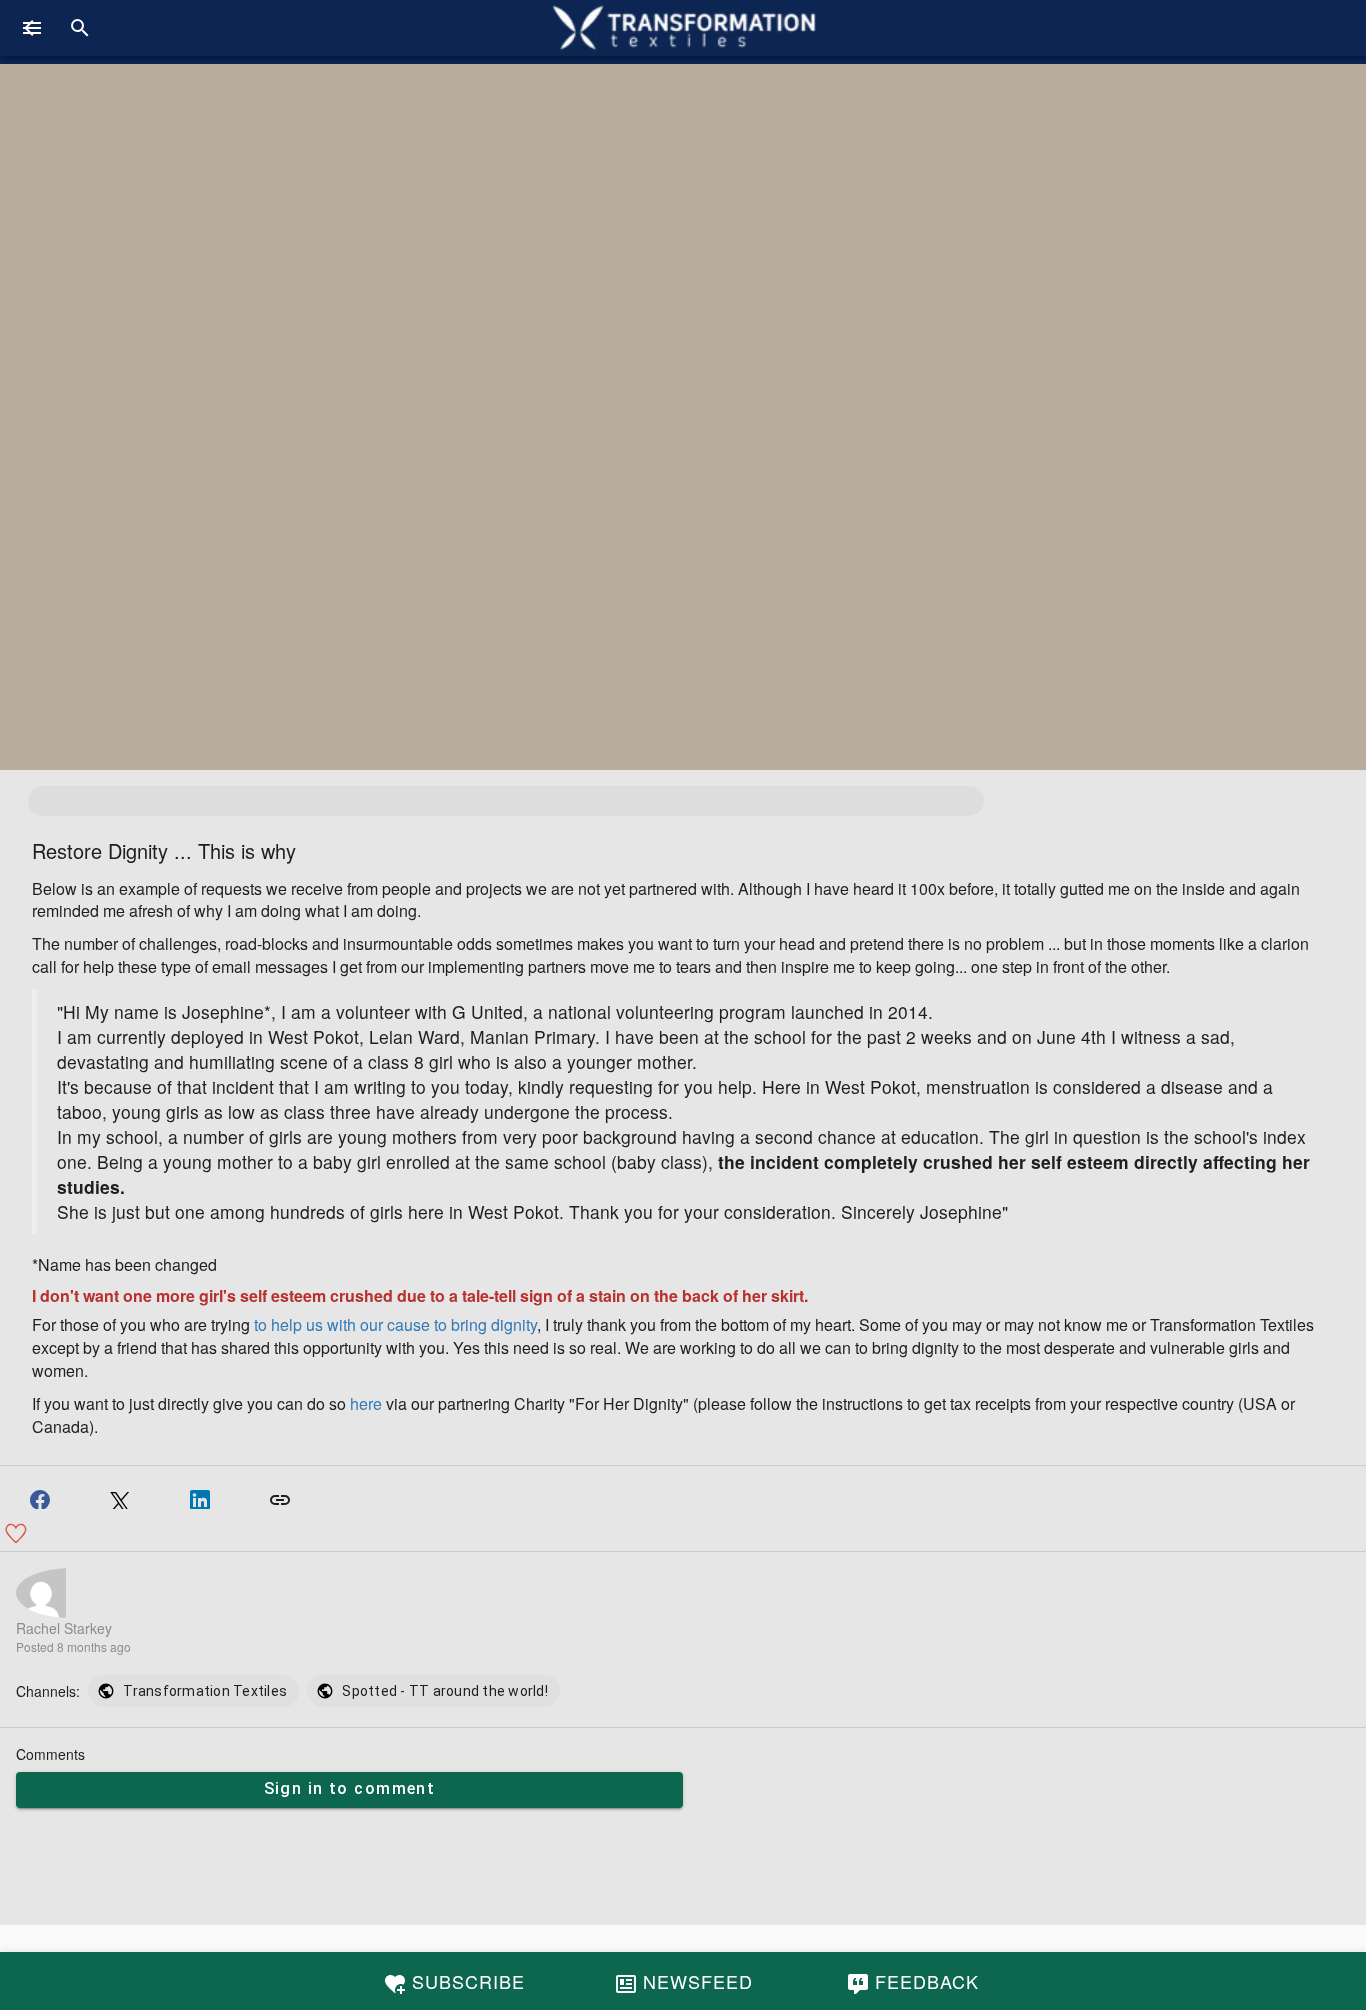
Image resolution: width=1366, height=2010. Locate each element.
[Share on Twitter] (120, 1494)
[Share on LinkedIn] (200, 1494)
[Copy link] (280, 1494)
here (366, 1403)
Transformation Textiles (205, 1691)
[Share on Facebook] (40, 1494)
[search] (80, 28)
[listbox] (324, 1691)
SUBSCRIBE (468, 1981)
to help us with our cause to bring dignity (395, 1324)
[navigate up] (32, 28)
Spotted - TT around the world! (445, 1691)
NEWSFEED (698, 1981)
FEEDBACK (927, 1981)
